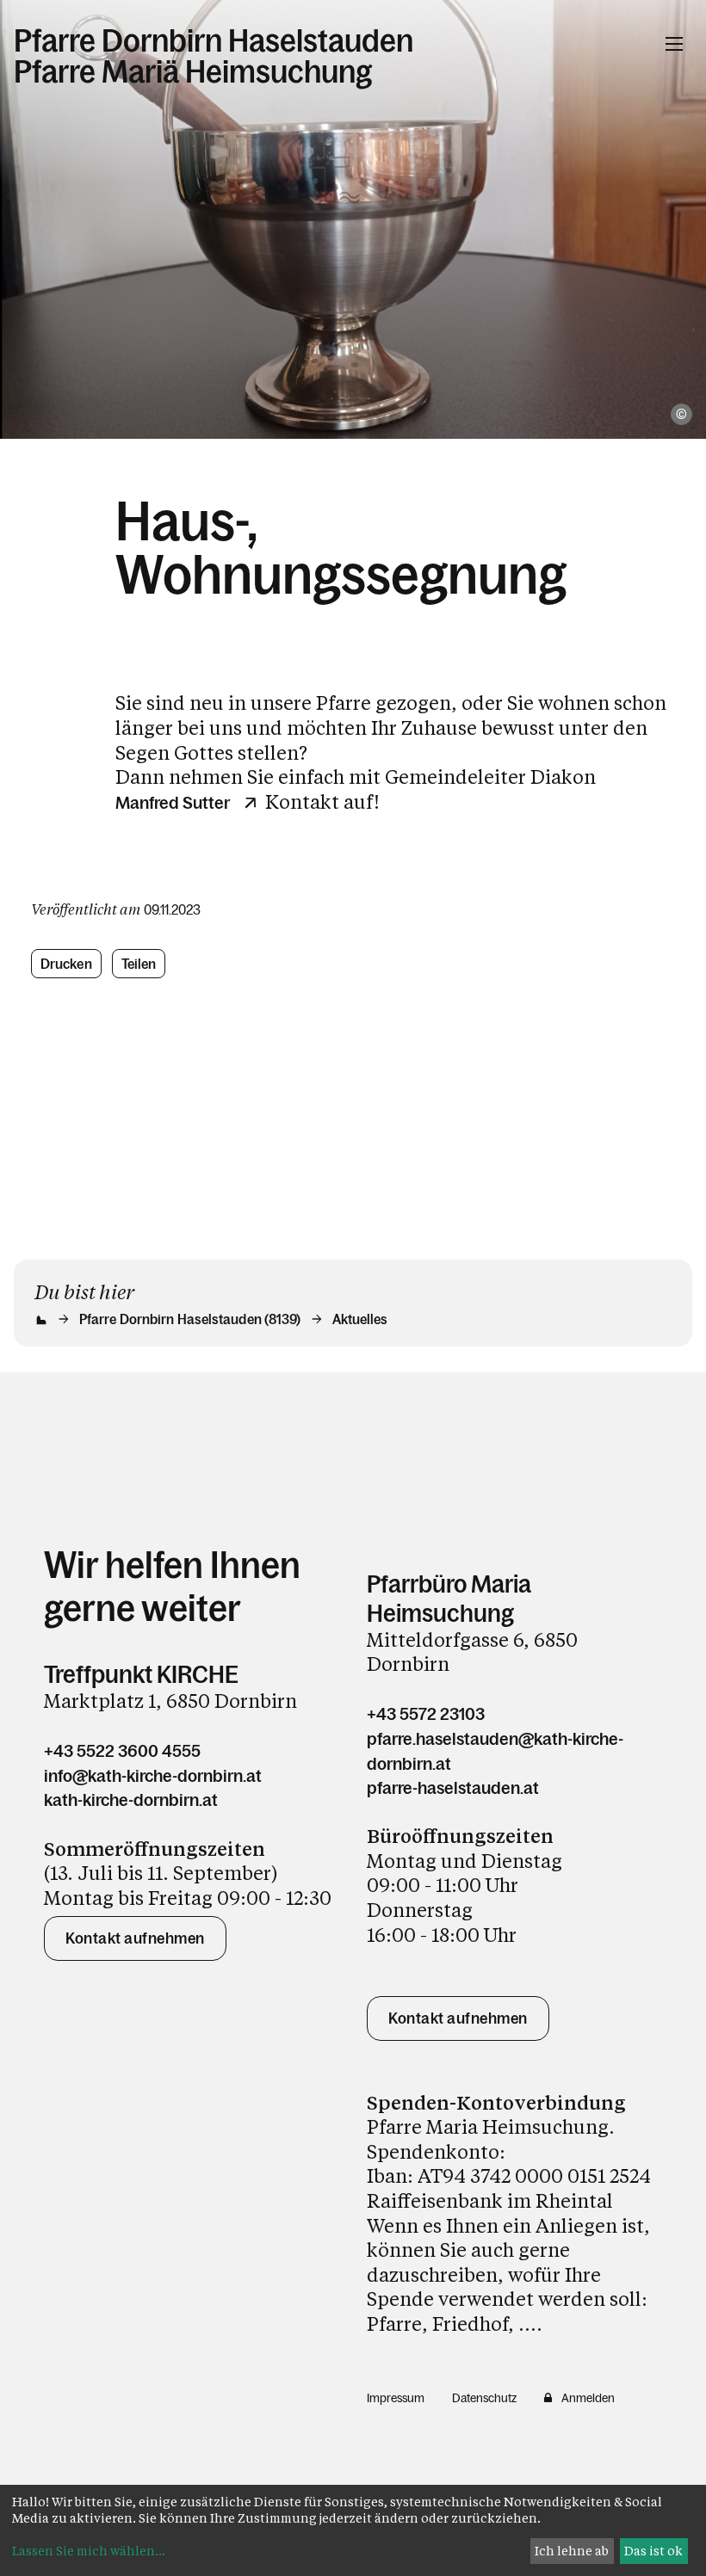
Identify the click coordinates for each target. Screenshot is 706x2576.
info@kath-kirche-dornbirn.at (153, 1776)
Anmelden (588, 2398)
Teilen (139, 964)
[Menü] (674, 44)
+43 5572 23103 (426, 1714)
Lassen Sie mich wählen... (89, 2551)
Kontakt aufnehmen (135, 1938)
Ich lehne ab (572, 2551)
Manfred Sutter (173, 803)
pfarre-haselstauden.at (453, 1788)
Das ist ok (653, 2551)
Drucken (66, 964)
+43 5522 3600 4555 (122, 1751)
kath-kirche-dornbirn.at (131, 1800)
